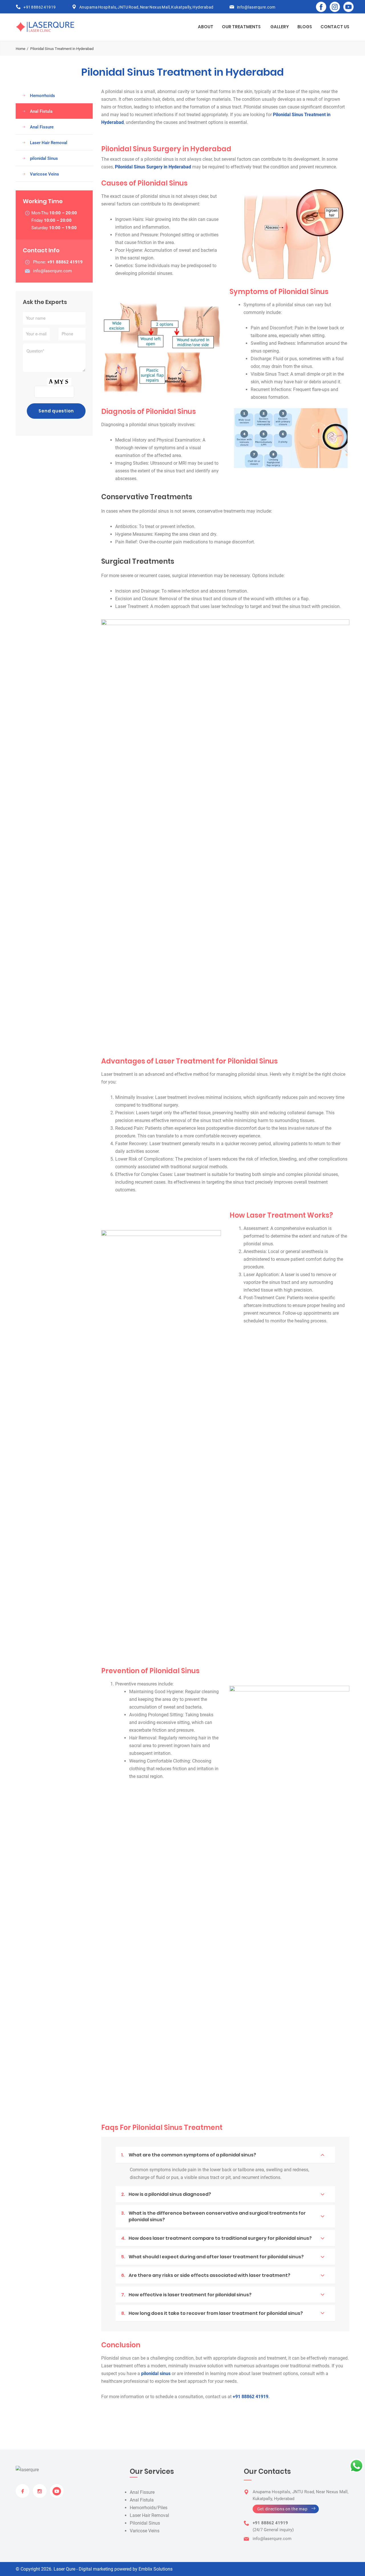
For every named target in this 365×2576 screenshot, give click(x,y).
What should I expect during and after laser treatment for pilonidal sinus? (212, 2257)
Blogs (305, 27)
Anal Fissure (42, 127)
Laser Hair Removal (49, 143)
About (206, 27)
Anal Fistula (41, 111)
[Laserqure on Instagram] (335, 7)
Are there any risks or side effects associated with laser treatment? (206, 2275)
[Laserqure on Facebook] (321, 7)
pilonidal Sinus (44, 158)
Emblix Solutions (156, 2569)
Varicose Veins (44, 174)
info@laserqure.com (256, 7)
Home (21, 49)
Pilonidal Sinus (145, 2523)
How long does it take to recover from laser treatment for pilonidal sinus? (212, 2313)
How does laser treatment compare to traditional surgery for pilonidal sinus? (216, 2238)
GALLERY (280, 27)
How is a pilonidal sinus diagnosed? (166, 2194)
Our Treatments (241, 27)
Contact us (335, 27)
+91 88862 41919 (40, 7)
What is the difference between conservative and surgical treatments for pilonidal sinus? (213, 2216)
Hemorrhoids (42, 96)
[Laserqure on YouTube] (348, 7)
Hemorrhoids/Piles (149, 2508)
